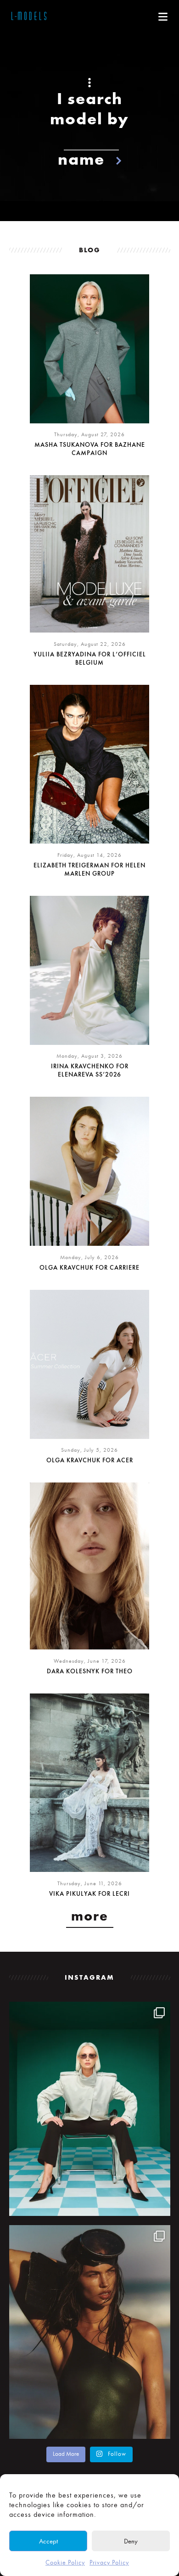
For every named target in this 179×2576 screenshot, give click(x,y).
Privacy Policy (109, 2562)
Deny (131, 2541)
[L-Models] (29, 17)
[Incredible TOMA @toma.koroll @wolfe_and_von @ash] (90, 2332)
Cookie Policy (65, 2562)
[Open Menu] (163, 17)
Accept (48, 2541)
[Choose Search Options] (89, 83)
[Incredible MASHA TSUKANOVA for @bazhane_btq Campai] (90, 2109)
